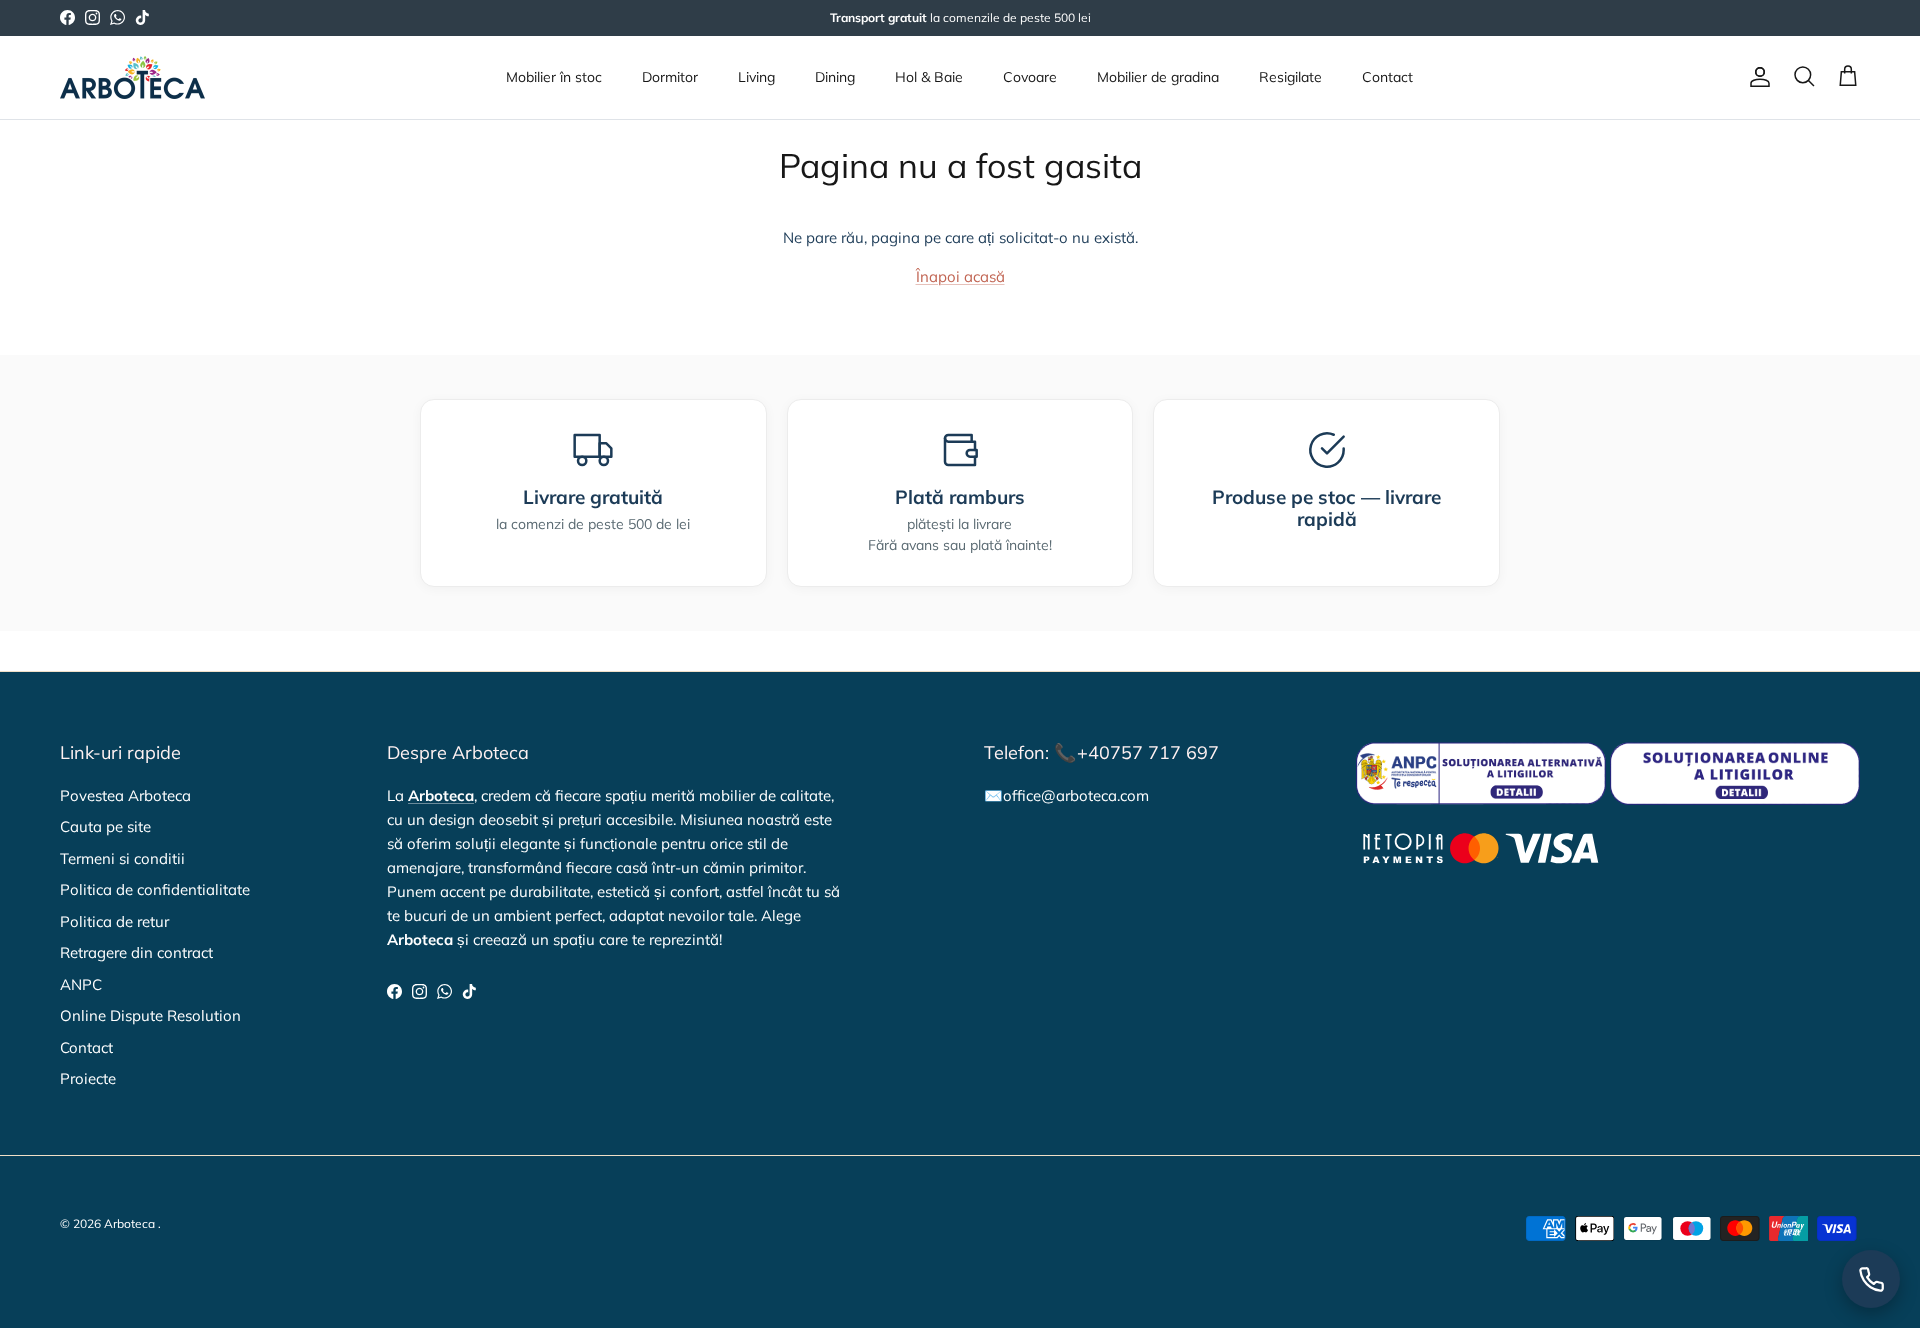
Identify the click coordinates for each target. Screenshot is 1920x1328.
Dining (835, 77)
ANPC (81, 984)
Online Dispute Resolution (150, 1015)
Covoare (1030, 77)
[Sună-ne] (1871, 1279)
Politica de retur (114, 921)
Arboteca (129, 1223)
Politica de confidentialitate (155, 889)
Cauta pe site (105, 826)
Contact (1387, 77)
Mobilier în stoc (554, 77)
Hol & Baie (929, 77)
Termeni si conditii (122, 858)
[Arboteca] (132, 77)
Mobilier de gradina (1158, 77)
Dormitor (670, 77)
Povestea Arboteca (125, 795)
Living (756, 77)
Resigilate (1290, 77)
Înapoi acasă (960, 276)
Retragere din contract (136, 952)
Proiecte (88, 1078)
